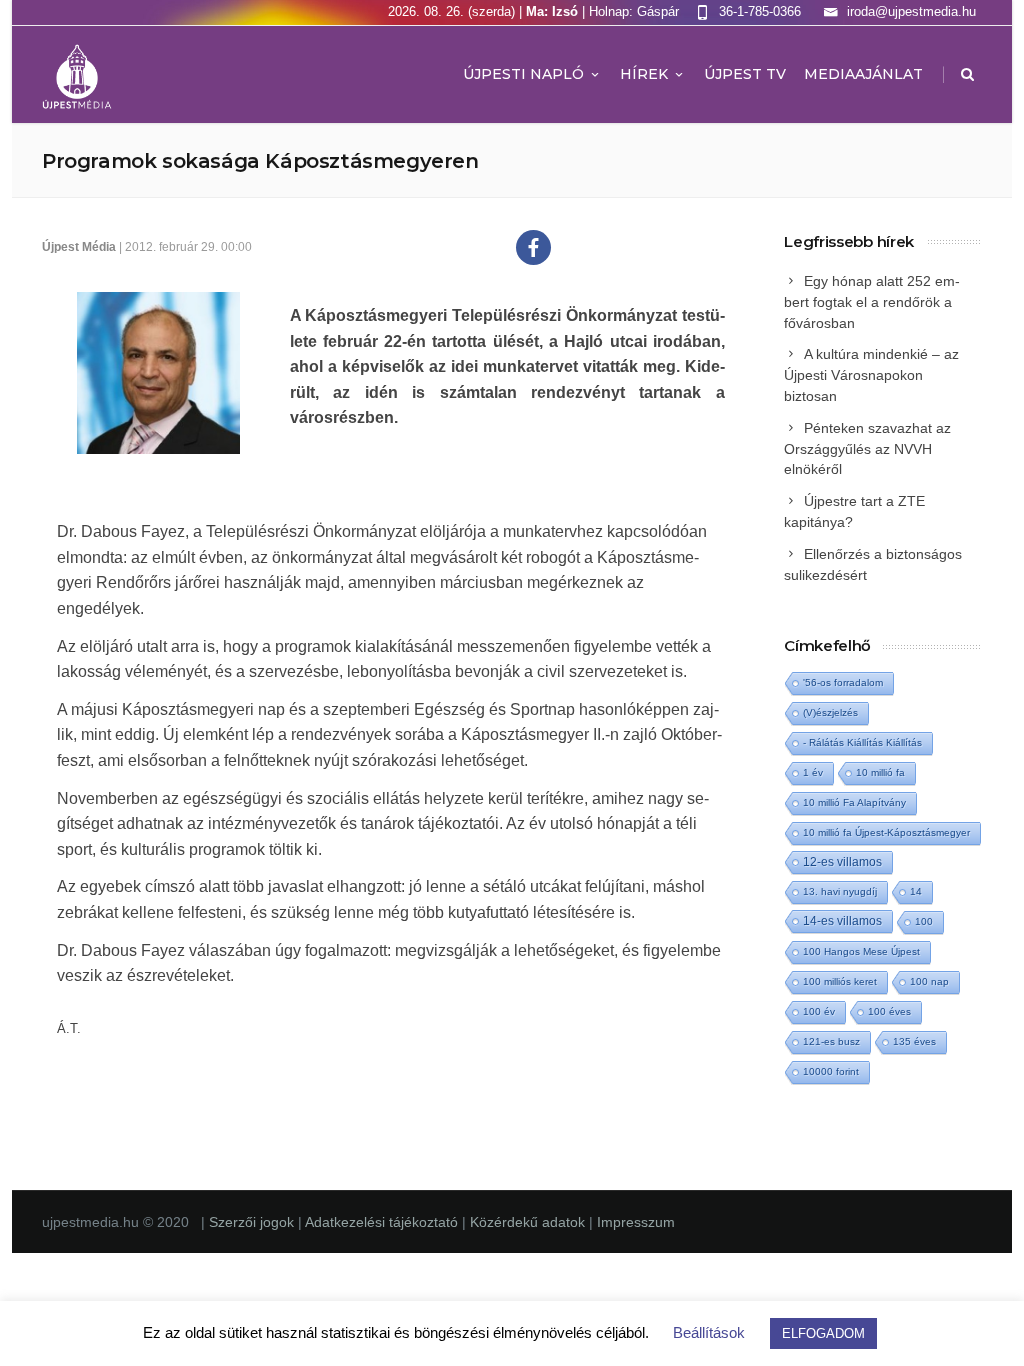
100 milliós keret (840, 981)
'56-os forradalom (843, 682)
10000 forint (831, 1071)
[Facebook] (533, 247)
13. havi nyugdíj (840, 891)
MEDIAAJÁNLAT (863, 74)
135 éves (914, 1041)
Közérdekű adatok (527, 1222)
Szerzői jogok (253, 1222)
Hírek (644, 74)
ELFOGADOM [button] (823, 1333)
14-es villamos (842, 921)
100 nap (929, 981)
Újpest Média (79, 247)
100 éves (889, 1011)
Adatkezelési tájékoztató (383, 1222)
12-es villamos (842, 861)
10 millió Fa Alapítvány (854, 802)
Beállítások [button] (709, 1332)
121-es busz (831, 1041)
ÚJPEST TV (745, 74)
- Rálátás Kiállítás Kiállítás (862, 742)
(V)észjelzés (830, 712)
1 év (813, 772)
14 (916, 891)
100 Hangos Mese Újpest (861, 951)
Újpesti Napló (523, 74)
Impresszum (636, 1222)
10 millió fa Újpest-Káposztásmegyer (886, 832)
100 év (819, 1011)
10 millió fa (880, 772)
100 (924, 921)
